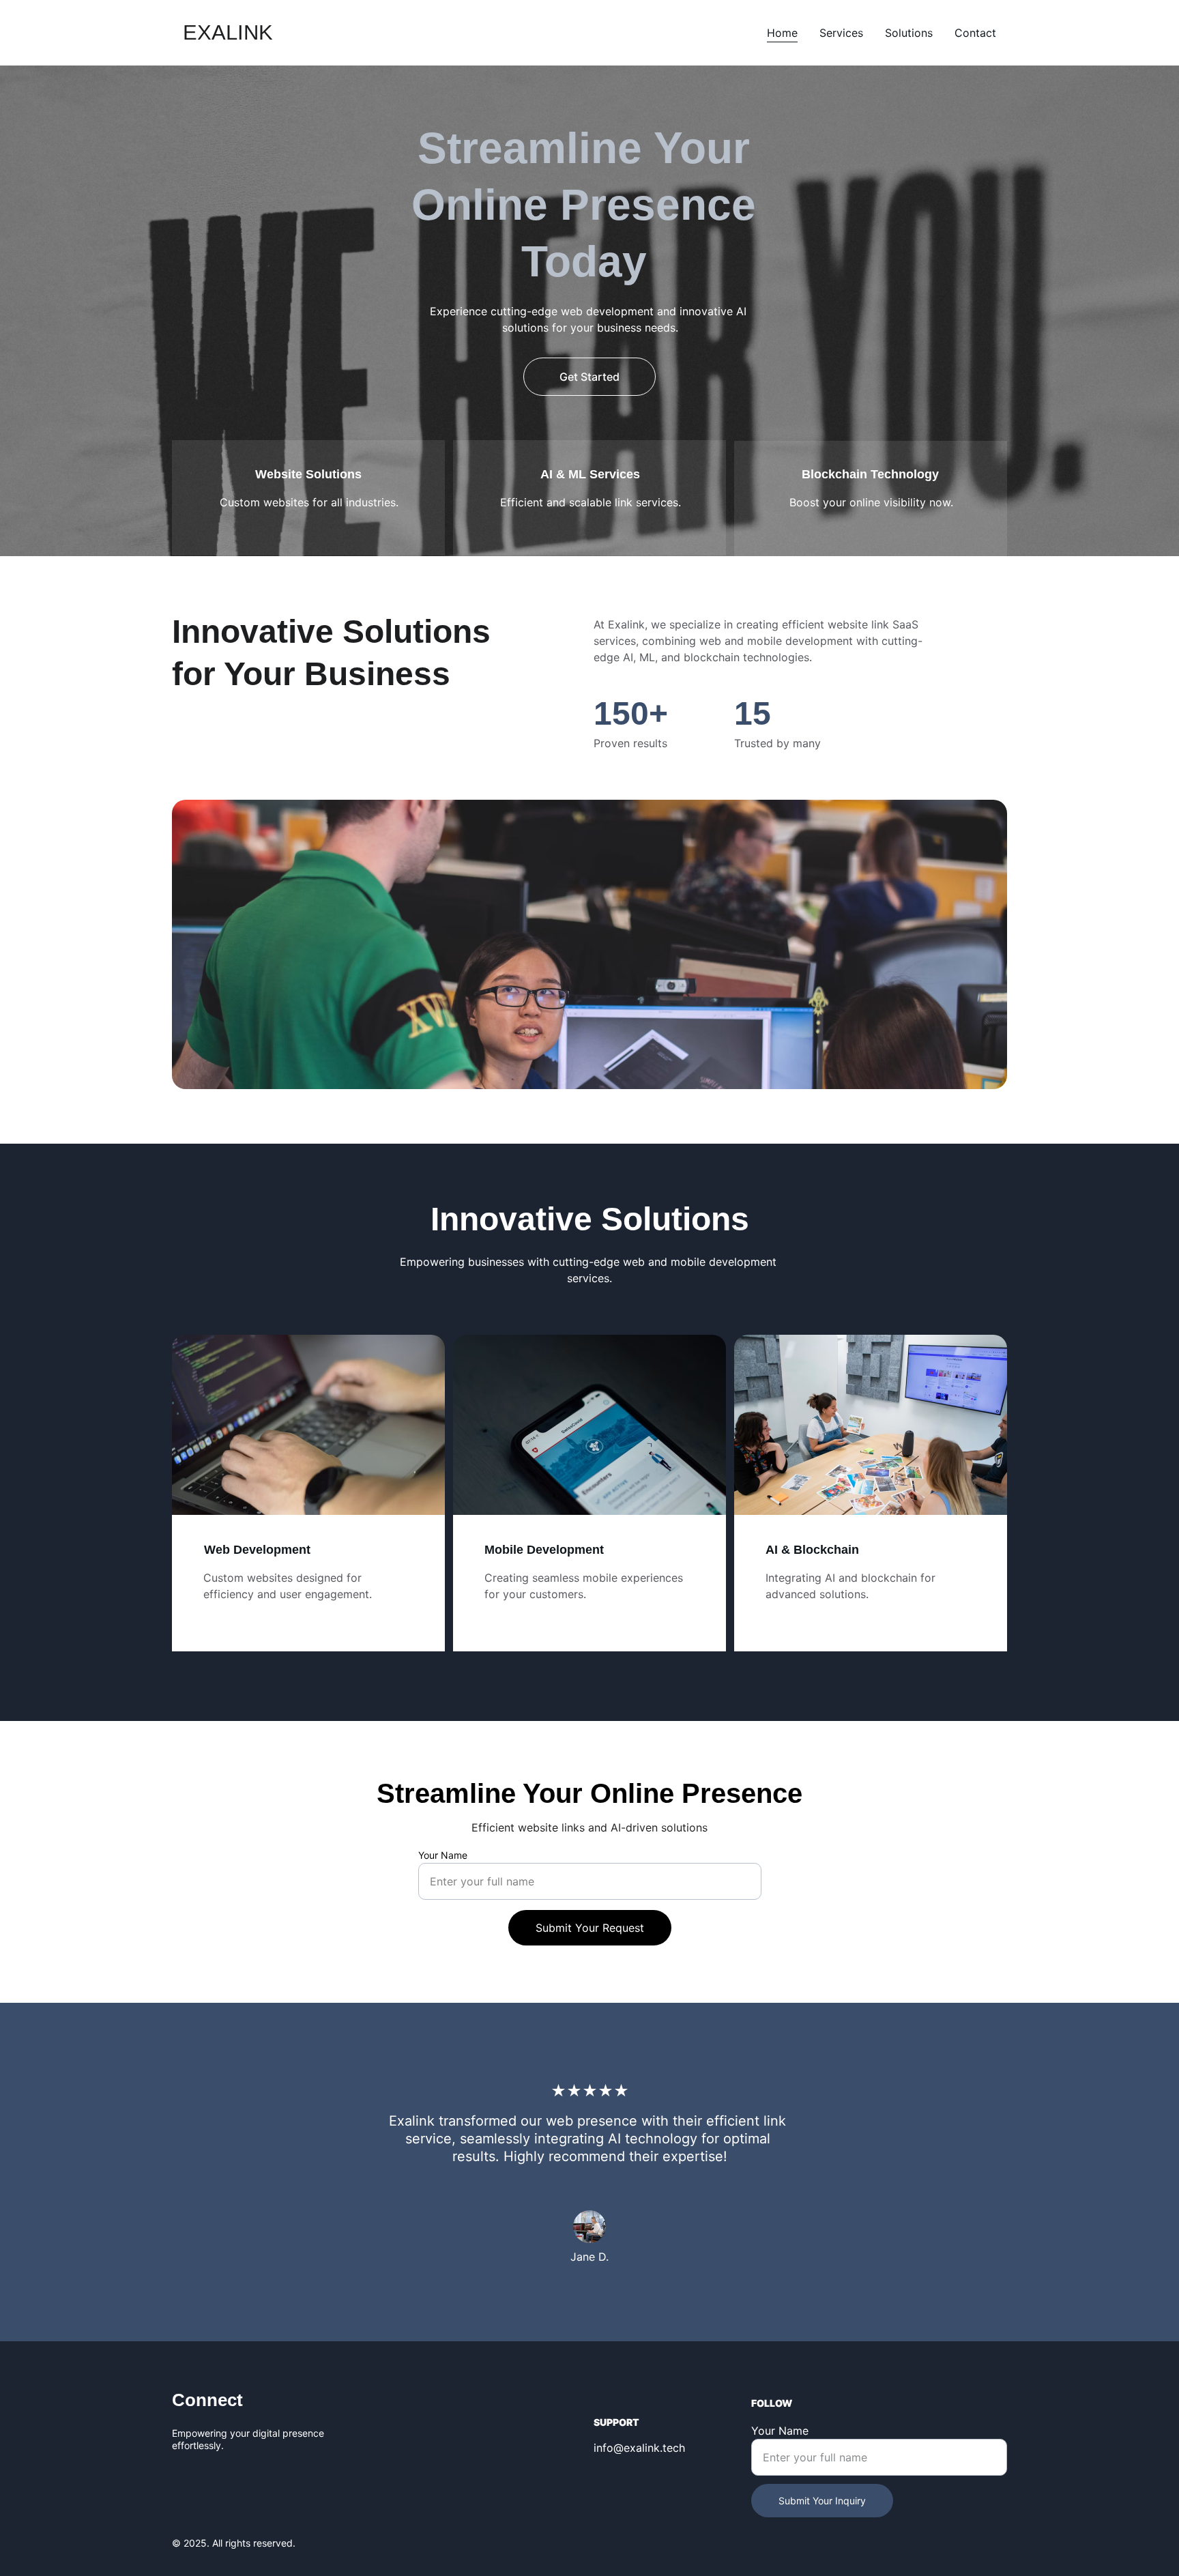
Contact (975, 33)
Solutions (909, 33)
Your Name (443, 1855)
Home (782, 33)
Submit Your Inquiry (822, 2501)
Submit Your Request (590, 1928)
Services (841, 33)
